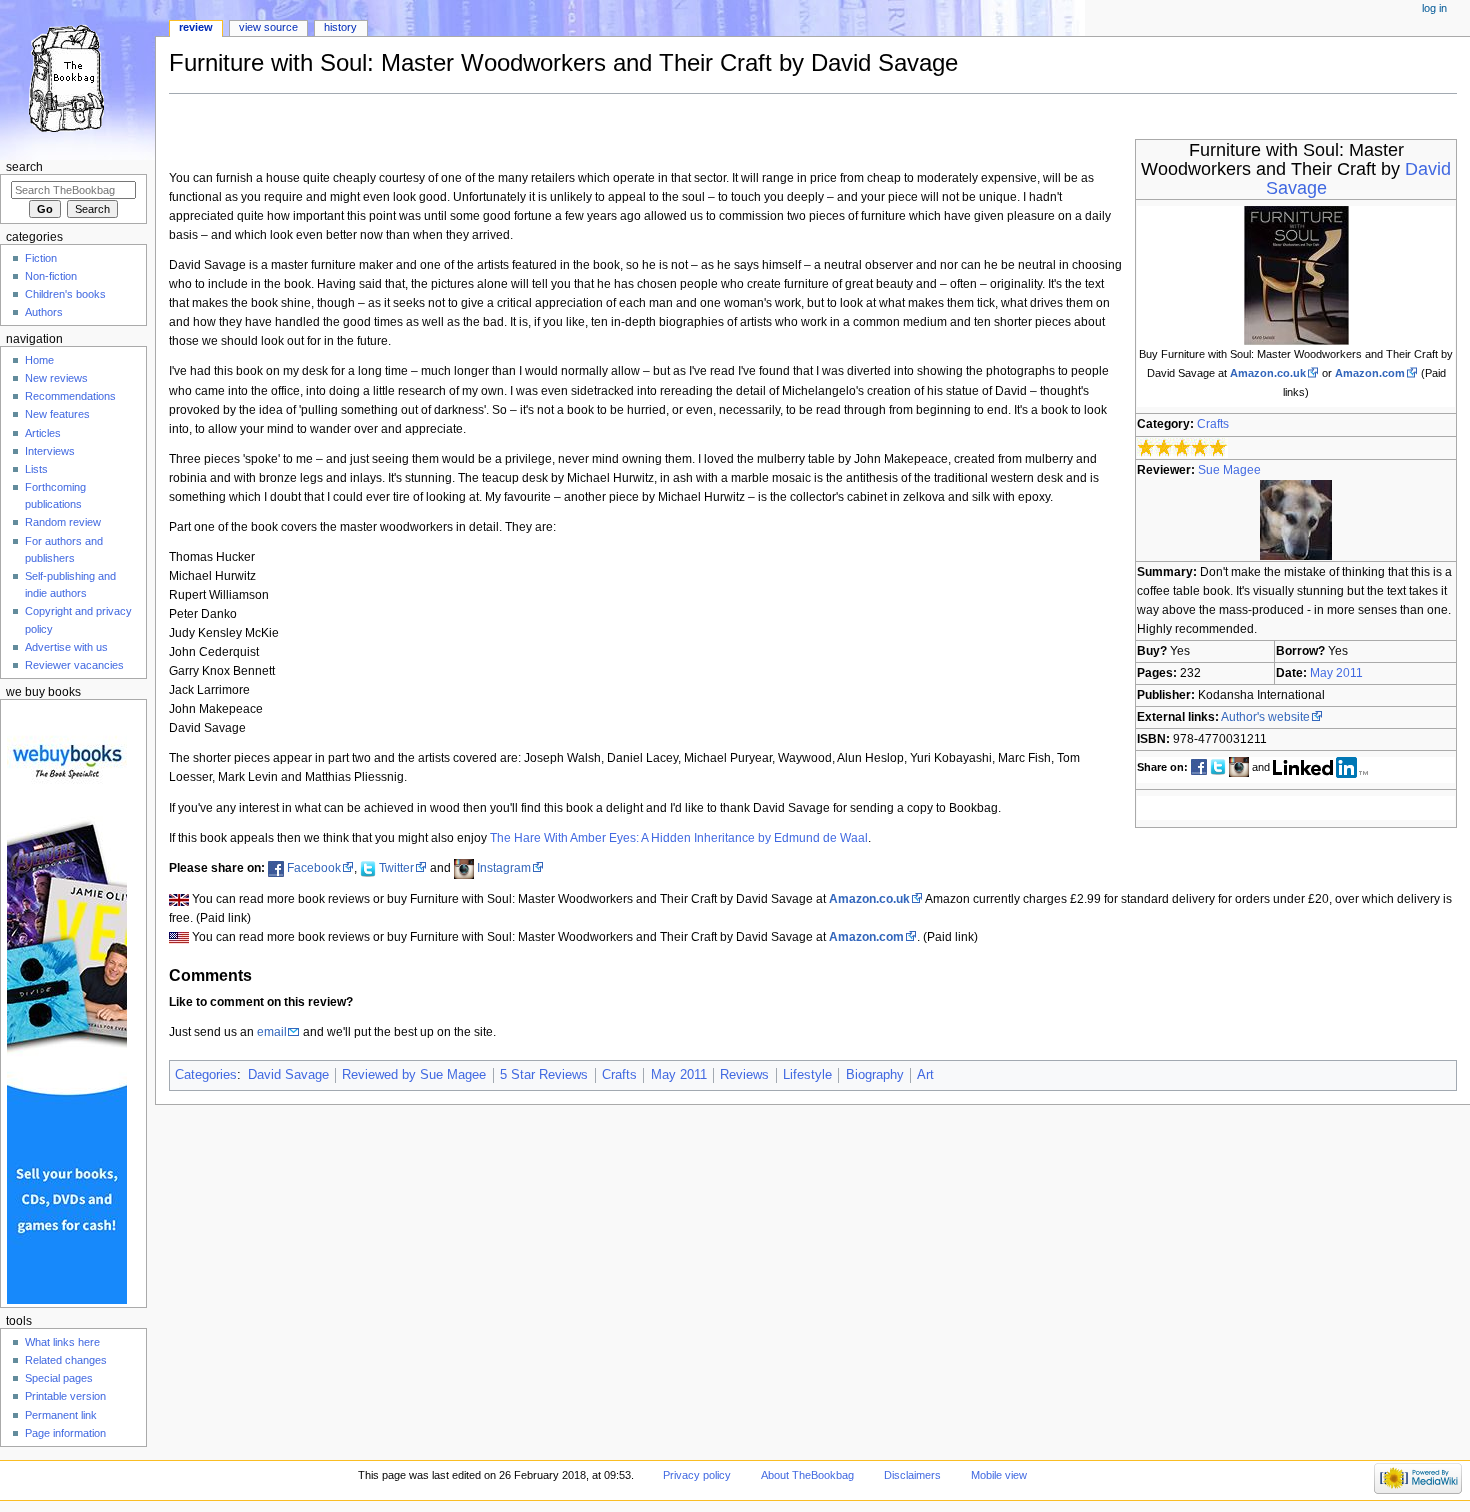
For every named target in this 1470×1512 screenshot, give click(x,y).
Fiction (41, 258)
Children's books (65, 294)
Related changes (66, 1360)
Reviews (744, 1075)
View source (268, 27)
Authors (44, 312)
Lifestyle (807, 1075)
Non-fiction (51, 276)
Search (24, 167)
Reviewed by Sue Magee (414, 1075)
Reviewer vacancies (74, 665)
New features (57, 414)
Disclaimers (912, 1475)
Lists (36, 469)
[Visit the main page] (77, 77)
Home (39, 360)
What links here (62, 1342)
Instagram (504, 868)
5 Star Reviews (544, 1075)
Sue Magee (1229, 470)
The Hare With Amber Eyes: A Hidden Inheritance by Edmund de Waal (679, 838)
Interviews (50, 451)
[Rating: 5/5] (1182, 447)
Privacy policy (697, 1475)
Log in (1434, 8)
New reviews (56, 378)
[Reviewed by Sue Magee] (1296, 519)
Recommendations (70, 396)
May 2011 (1336, 673)
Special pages (59, 1378)
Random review (63, 522)
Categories (206, 1075)
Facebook (314, 868)
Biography (875, 1075)
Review (196, 27)
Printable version (65, 1396)
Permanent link (61, 1415)
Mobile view (999, 1475)
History (340, 27)
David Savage (288, 1075)
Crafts (1213, 424)
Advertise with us (66, 647)
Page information (65, 1433)
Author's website (1265, 717)
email (272, 1032)
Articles (43, 433)
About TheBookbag (807, 1475)
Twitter (396, 868)
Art (925, 1075)
